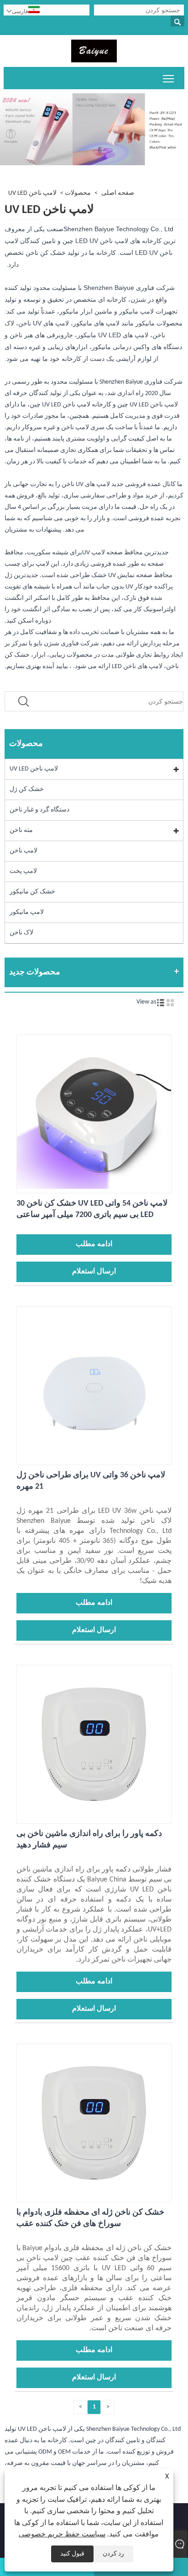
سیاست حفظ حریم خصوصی (62, 2535)
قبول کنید (72, 2554)
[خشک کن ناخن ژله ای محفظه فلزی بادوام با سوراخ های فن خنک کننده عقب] (94, 2196)
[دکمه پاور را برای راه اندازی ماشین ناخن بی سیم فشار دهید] (94, 1818)
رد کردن (113, 2554)
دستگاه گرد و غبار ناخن (39, 810)
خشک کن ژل (27, 789)
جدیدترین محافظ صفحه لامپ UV (125, 553)
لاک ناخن (21, 933)
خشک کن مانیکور (32, 892)
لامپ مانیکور (27, 912)
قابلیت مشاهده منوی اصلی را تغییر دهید (169, 78)
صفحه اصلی (118, 193)
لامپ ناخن (23, 851)
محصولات (78, 193)
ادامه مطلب (94, 1244)
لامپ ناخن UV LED (32, 193)
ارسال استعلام (94, 1272)
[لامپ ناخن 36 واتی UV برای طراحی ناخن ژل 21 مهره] (94, 1459)
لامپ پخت (23, 871)
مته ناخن (21, 830)
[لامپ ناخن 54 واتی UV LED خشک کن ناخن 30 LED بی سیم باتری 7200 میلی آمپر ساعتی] (94, 1187)
